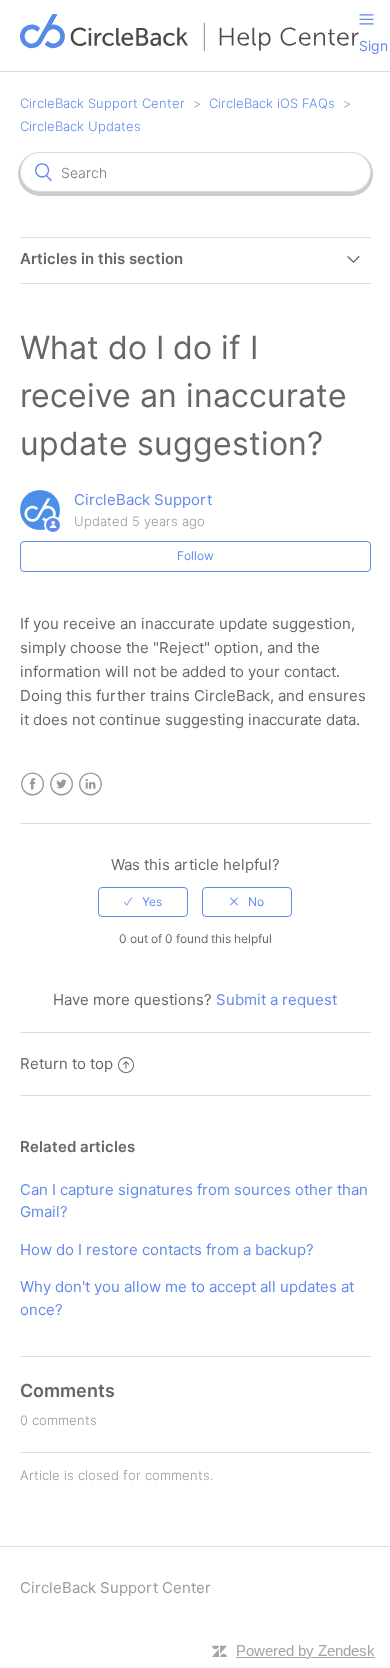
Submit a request (276, 999)
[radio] (143, 902)
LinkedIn (90, 784)
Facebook (32, 784)
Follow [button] (195, 555)
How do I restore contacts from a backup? (167, 1249)
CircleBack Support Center (102, 103)
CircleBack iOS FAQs (272, 103)
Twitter (61, 784)
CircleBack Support (143, 499)
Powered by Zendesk (305, 1650)
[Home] (190, 45)
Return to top (66, 1063)
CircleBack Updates (80, 126)
